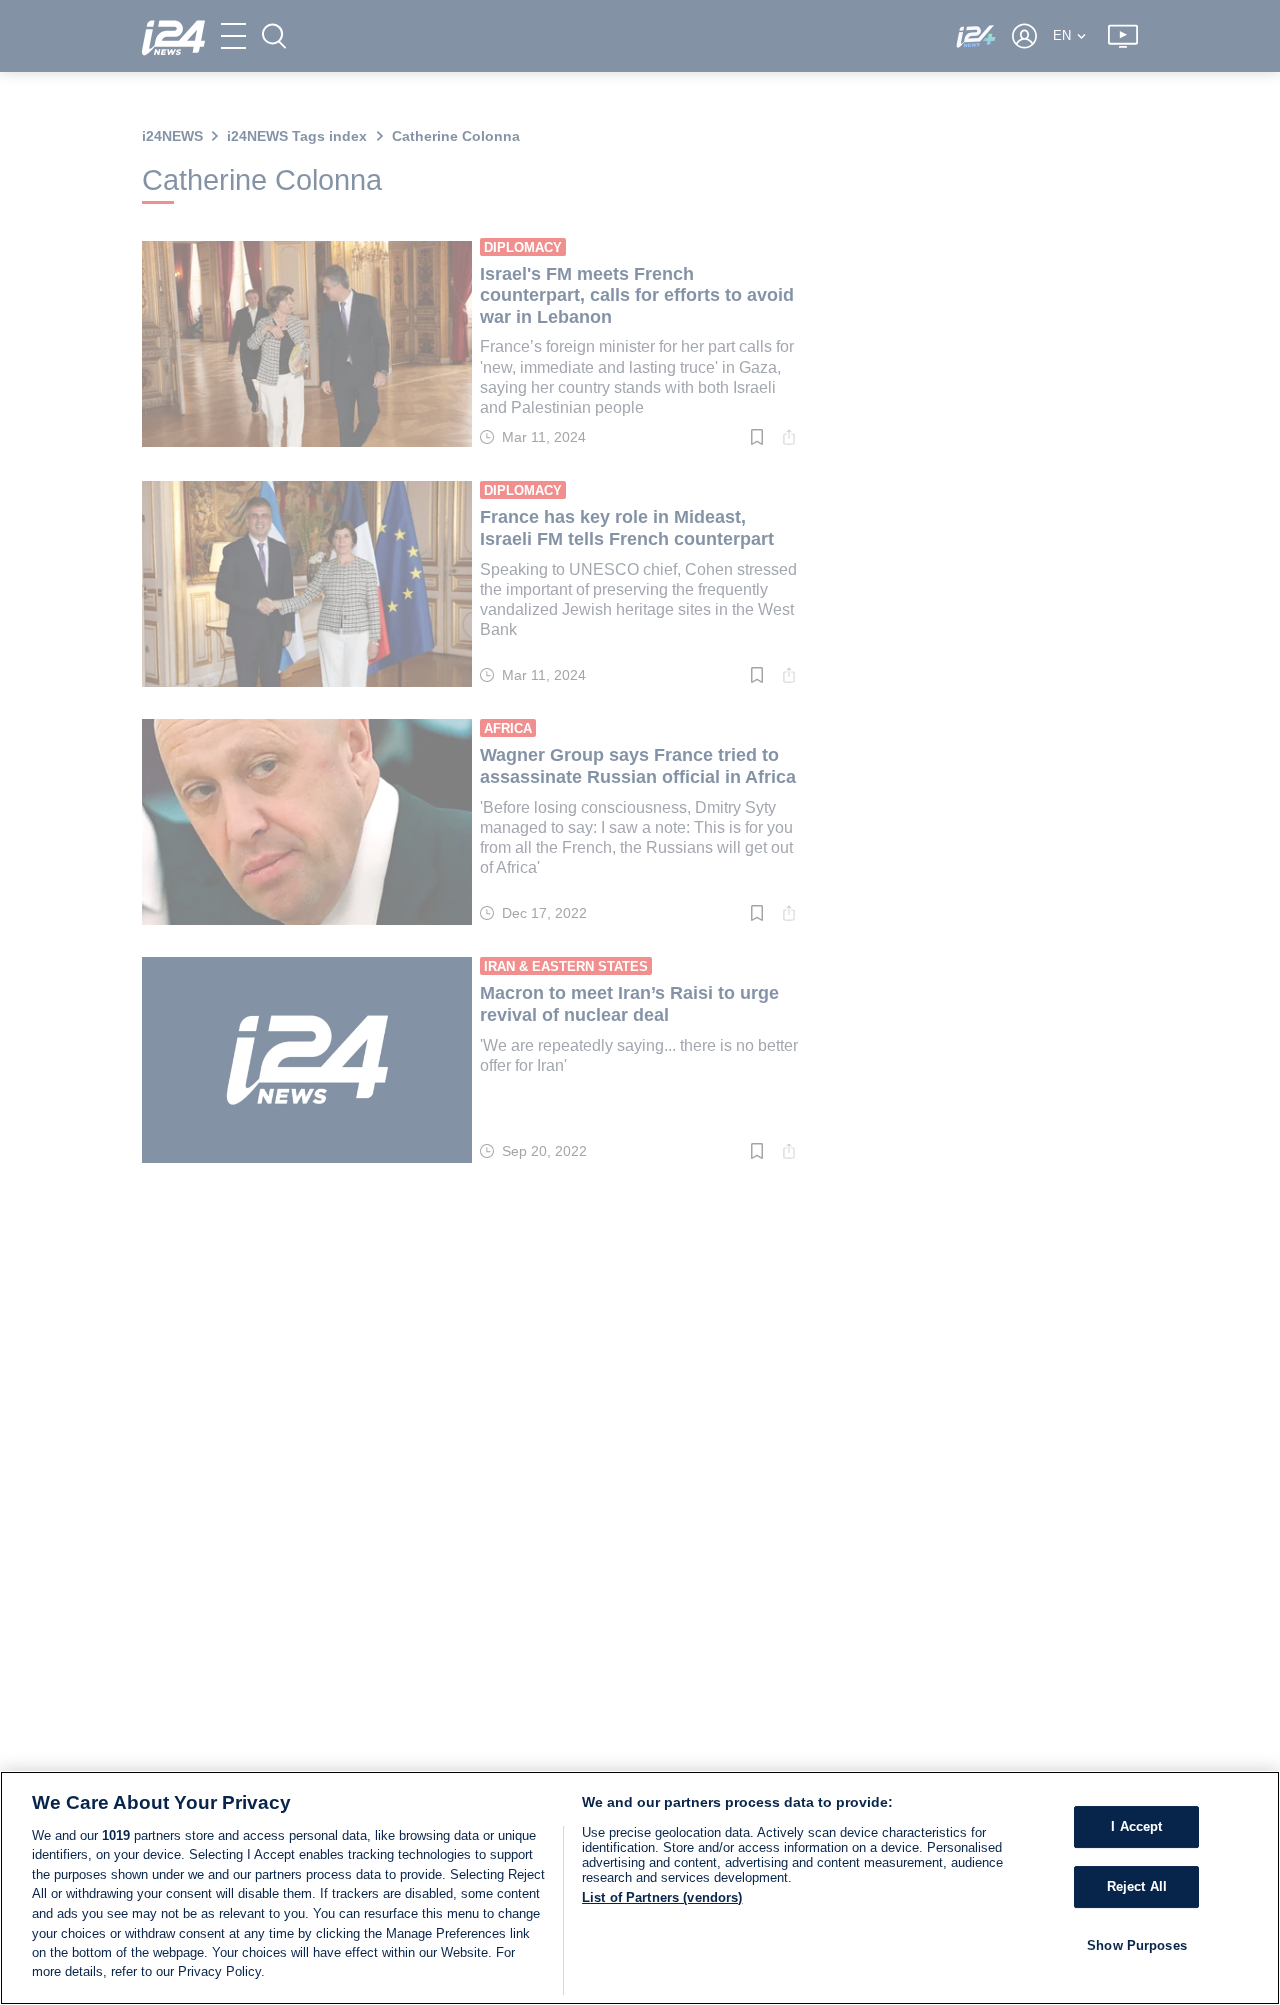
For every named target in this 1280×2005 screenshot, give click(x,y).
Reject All (1137, 1886)
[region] (640, 1888)
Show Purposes (1137, 1944)
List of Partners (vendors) (662, 1897)
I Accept (1136, 1826)
